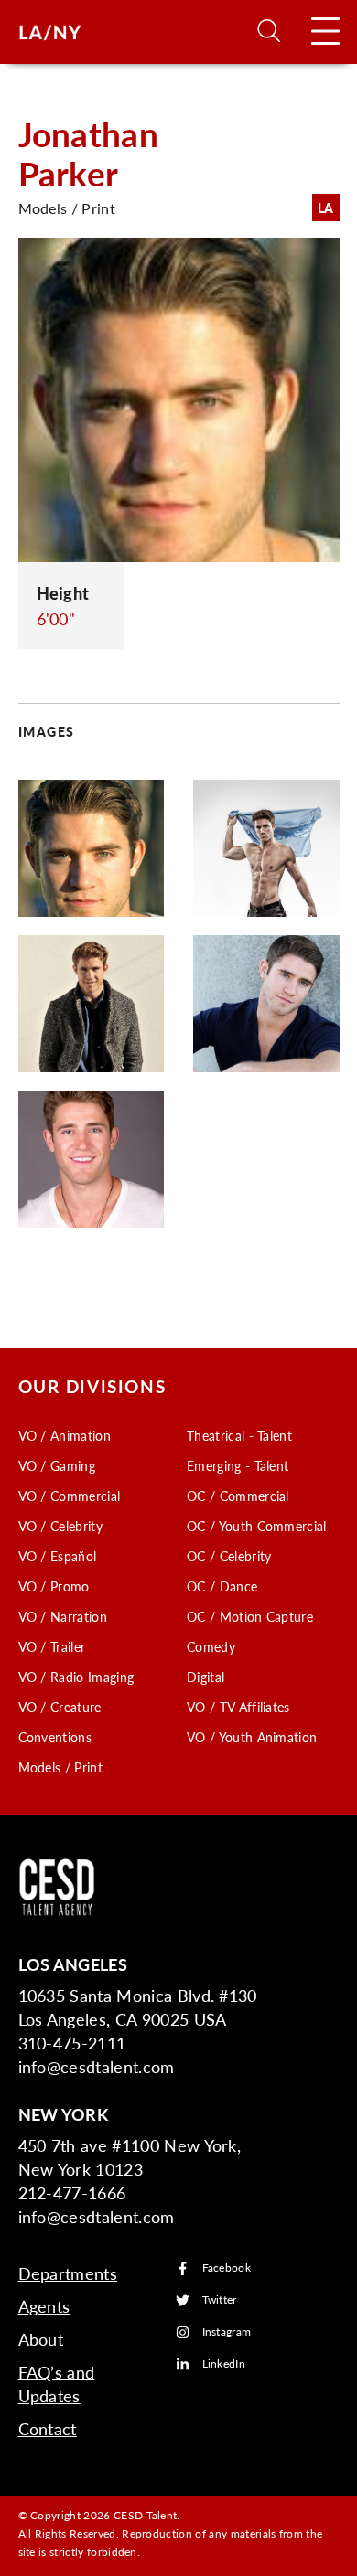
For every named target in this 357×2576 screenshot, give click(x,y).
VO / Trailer (52, 1646)
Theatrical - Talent (239, 1435)
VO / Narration (63, 1616)
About (41, 2339)
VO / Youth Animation (252, 1737)
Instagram (227, 2332)
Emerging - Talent (238, 1465)
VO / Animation (65, 1435)
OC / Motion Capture (250, 1616)
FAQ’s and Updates (57, 2384)
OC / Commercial (238, 1496)
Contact (48, 2428)
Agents (44, 2306)
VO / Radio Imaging (76, 1677)
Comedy (211, 1646)
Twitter (220, 2300)
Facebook (227, 2268)
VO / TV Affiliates (238, 1707)
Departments (68, 2273)
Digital (206, 1677)
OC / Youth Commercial (257, 1526)
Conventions (55, 1737)
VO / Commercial (70, 1496)
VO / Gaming (57, 1465)
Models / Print (60, 1767)
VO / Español (58, 1556)
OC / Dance (222, 1586)
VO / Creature (60, 1707)
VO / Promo (54, 1586)
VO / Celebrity (60, 1526)
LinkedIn (224, 2364)
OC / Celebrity (229, 1556)
